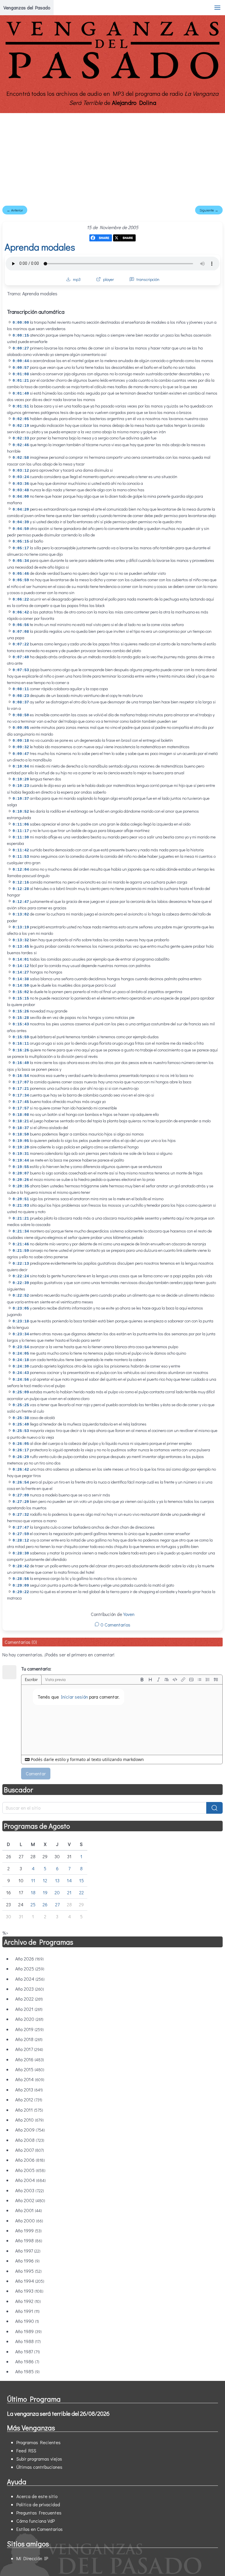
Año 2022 (29, 1999)
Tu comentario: (36, 1669)
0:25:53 (21, 1431)
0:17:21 (21, 1089)
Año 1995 (28, 2271)
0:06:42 (21, 612)
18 (33, 1892)
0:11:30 (21, 837)
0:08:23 (21, 696)
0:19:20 (21, 1147)
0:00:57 (21, 368)
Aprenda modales (40, 247)
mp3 (77, 279)
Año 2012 (29, 2100)
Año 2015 (30, 2069)
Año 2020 (29, 2019)
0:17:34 (21, 1096)
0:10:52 (21, 812)
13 (57, 1880)
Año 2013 (29, 2090)
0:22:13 (21, 1264)
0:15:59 (21, 1037)
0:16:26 (21, 1050)
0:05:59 (21, 580)
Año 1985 (27, 2371)
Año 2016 (30, 2059)
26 (45, 1904)
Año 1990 (27, 2321)
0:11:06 (21, 825)
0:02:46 (21, 445)
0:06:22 (21, 600)
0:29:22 (21, 1592)
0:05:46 (21, 574)
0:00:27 (21, 348)
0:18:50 (21, 1134)
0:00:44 (21, 361)
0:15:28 (21, 1018)
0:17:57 (21, 1108)
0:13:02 (21, 914)
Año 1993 (29, 2291)
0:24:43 (21, 1373)
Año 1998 (29, 2240)
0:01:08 (21, 374)
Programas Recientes (39, 2442)
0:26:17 (21, 1450)
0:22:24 (21, 1276)
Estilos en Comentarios (40, 2529)
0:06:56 (21, 625)
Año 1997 (28, 2251)
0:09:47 (21, 754)
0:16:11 (21, 1044)
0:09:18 (21, 741)
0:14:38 (21, 979)
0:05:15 (21, 542)
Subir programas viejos (39, 2459)
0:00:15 (21, 336)
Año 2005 (30, 2170)
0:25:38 (21, 1418)
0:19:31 (21, 1154)
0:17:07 (21, 1082)
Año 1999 (28, 2230)
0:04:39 (21, 522)
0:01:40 (21, 394)
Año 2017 (29, 2049)
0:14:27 (21, 972)
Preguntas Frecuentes (39, 2513)
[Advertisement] (112, 157)
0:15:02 (21, 992)
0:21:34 (21, 1231)
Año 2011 (29, 2110)
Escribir (31, 1679)
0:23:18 (21, 1321)
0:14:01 (21, 960)
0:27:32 (21, 1515)
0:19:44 (21, 1161)
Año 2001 (29, 2210)
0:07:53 (21, 670)
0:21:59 (21, 1251)
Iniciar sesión (74, 1697)
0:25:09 (21, 1392)
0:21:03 (21, 1206)
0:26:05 (21, 1444)
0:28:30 (21, 1553)
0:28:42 (21, 1566)
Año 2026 (29, 1959)
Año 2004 (30, 2180)
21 (69, 1892)
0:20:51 (21, 1199)
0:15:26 (21, 1011)
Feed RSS (26, 2450)
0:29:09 (21, 1586)
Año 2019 (29, 2029)
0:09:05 (21, 728)
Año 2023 (30, 1989)
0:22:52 (21, 1296)
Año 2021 (29, 2009)
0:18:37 (21, 1128)
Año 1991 (27, 2311)
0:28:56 (21, 1579)
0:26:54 (21, 1483)
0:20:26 (21, 1180)
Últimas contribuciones (39, 2467)
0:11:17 (21, 831)
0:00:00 (21, 323)
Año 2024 (30, 1979)
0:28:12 (21, 1541)
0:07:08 (21, 632)
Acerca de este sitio (37, 2496)
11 (33, 1880)
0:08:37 (21, 702)
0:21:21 (21, 1219)
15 (81, 1880)
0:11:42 (21, 850)
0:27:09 (21, 1495)
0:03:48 (21, 490)
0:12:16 (21, 883)
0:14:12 (21, 966)
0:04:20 (21, 510)
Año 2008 (30, 2140)
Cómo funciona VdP (36, 2521)
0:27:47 (21, 1528)
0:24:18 (21, 1360)
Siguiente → (209, 210)
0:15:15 (21, 999)
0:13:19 (21, 927)
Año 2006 (30, 2160)
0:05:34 (21, 561)
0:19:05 (21, 1141)
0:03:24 (21, 477)
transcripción (148, 279)
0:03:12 (21, 471)
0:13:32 (21, 940)
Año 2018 (29, 2039)
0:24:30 (21, 1367)
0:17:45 (21, 1102)
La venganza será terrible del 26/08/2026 (58, 2413)
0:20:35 (21, 1186)
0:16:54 (21, 1076)
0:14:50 (21, 986)
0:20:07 (21, 1173)
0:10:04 (21, 767)
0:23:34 (21, 1334)
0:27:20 (21, 1502)
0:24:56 (21, 1380)
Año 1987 (28, 2351)
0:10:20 (21, 779)
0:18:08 (21, 1115)
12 (45, 1880)
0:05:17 (21, 548)
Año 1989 (28, 2331)
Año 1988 (28, 2341)
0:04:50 (21, 529)
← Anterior (15, 210)
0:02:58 (21, 458)
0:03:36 (21, 484)
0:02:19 (21, 426)
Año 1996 (27, 2261)
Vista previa (55, 1679)
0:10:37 (21, 799)
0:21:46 (21, 1244)
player (109, 279)
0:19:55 (21, 1167)
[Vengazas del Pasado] (112, 78)
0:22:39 (21, 1283)
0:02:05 (21, 419)
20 (57, 1892)
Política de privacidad (38, 2504)
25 (33, 1904)
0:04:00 (21, 497)
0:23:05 (21, 1309)
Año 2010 (29, 2120)
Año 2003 (30, 2190)
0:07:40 (21, 657)
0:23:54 (21, 1347)
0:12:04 (21, 870)
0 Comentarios (115, 1625)
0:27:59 (21, 1534)
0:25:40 (21, 1425)
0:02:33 (21, 438)
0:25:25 (21, 1405)
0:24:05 (21, 1354)
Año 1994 (30, 2281)
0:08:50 (21, 715)
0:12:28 (21, 889)
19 (45, 1892)
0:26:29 (21, 1457)
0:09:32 (21, 747)
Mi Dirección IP (32, 2558)
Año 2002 (30, 2200)
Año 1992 (28, 2301)
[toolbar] (179, 1680)
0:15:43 (21, 1024)
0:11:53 (21, 857)
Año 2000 (29, 2220)
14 (69, 1880)
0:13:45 (21, 947)
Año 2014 (30, 2079)
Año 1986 (27, 2361)
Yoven (129, 1614)
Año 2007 (30, 2150)
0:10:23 (21, 786)
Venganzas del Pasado (27, 7)
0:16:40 (21, 1063)
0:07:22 (21, 644)
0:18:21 (21, 1121)
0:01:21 (21, 381)
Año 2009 (30, 2130)
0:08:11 (21, 689)
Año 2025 (30, 1969)
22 (81, 1892)
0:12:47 (21, 902)
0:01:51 (21, 406)
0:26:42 (21, 1470)
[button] (217, 8)
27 (57, 1904)
